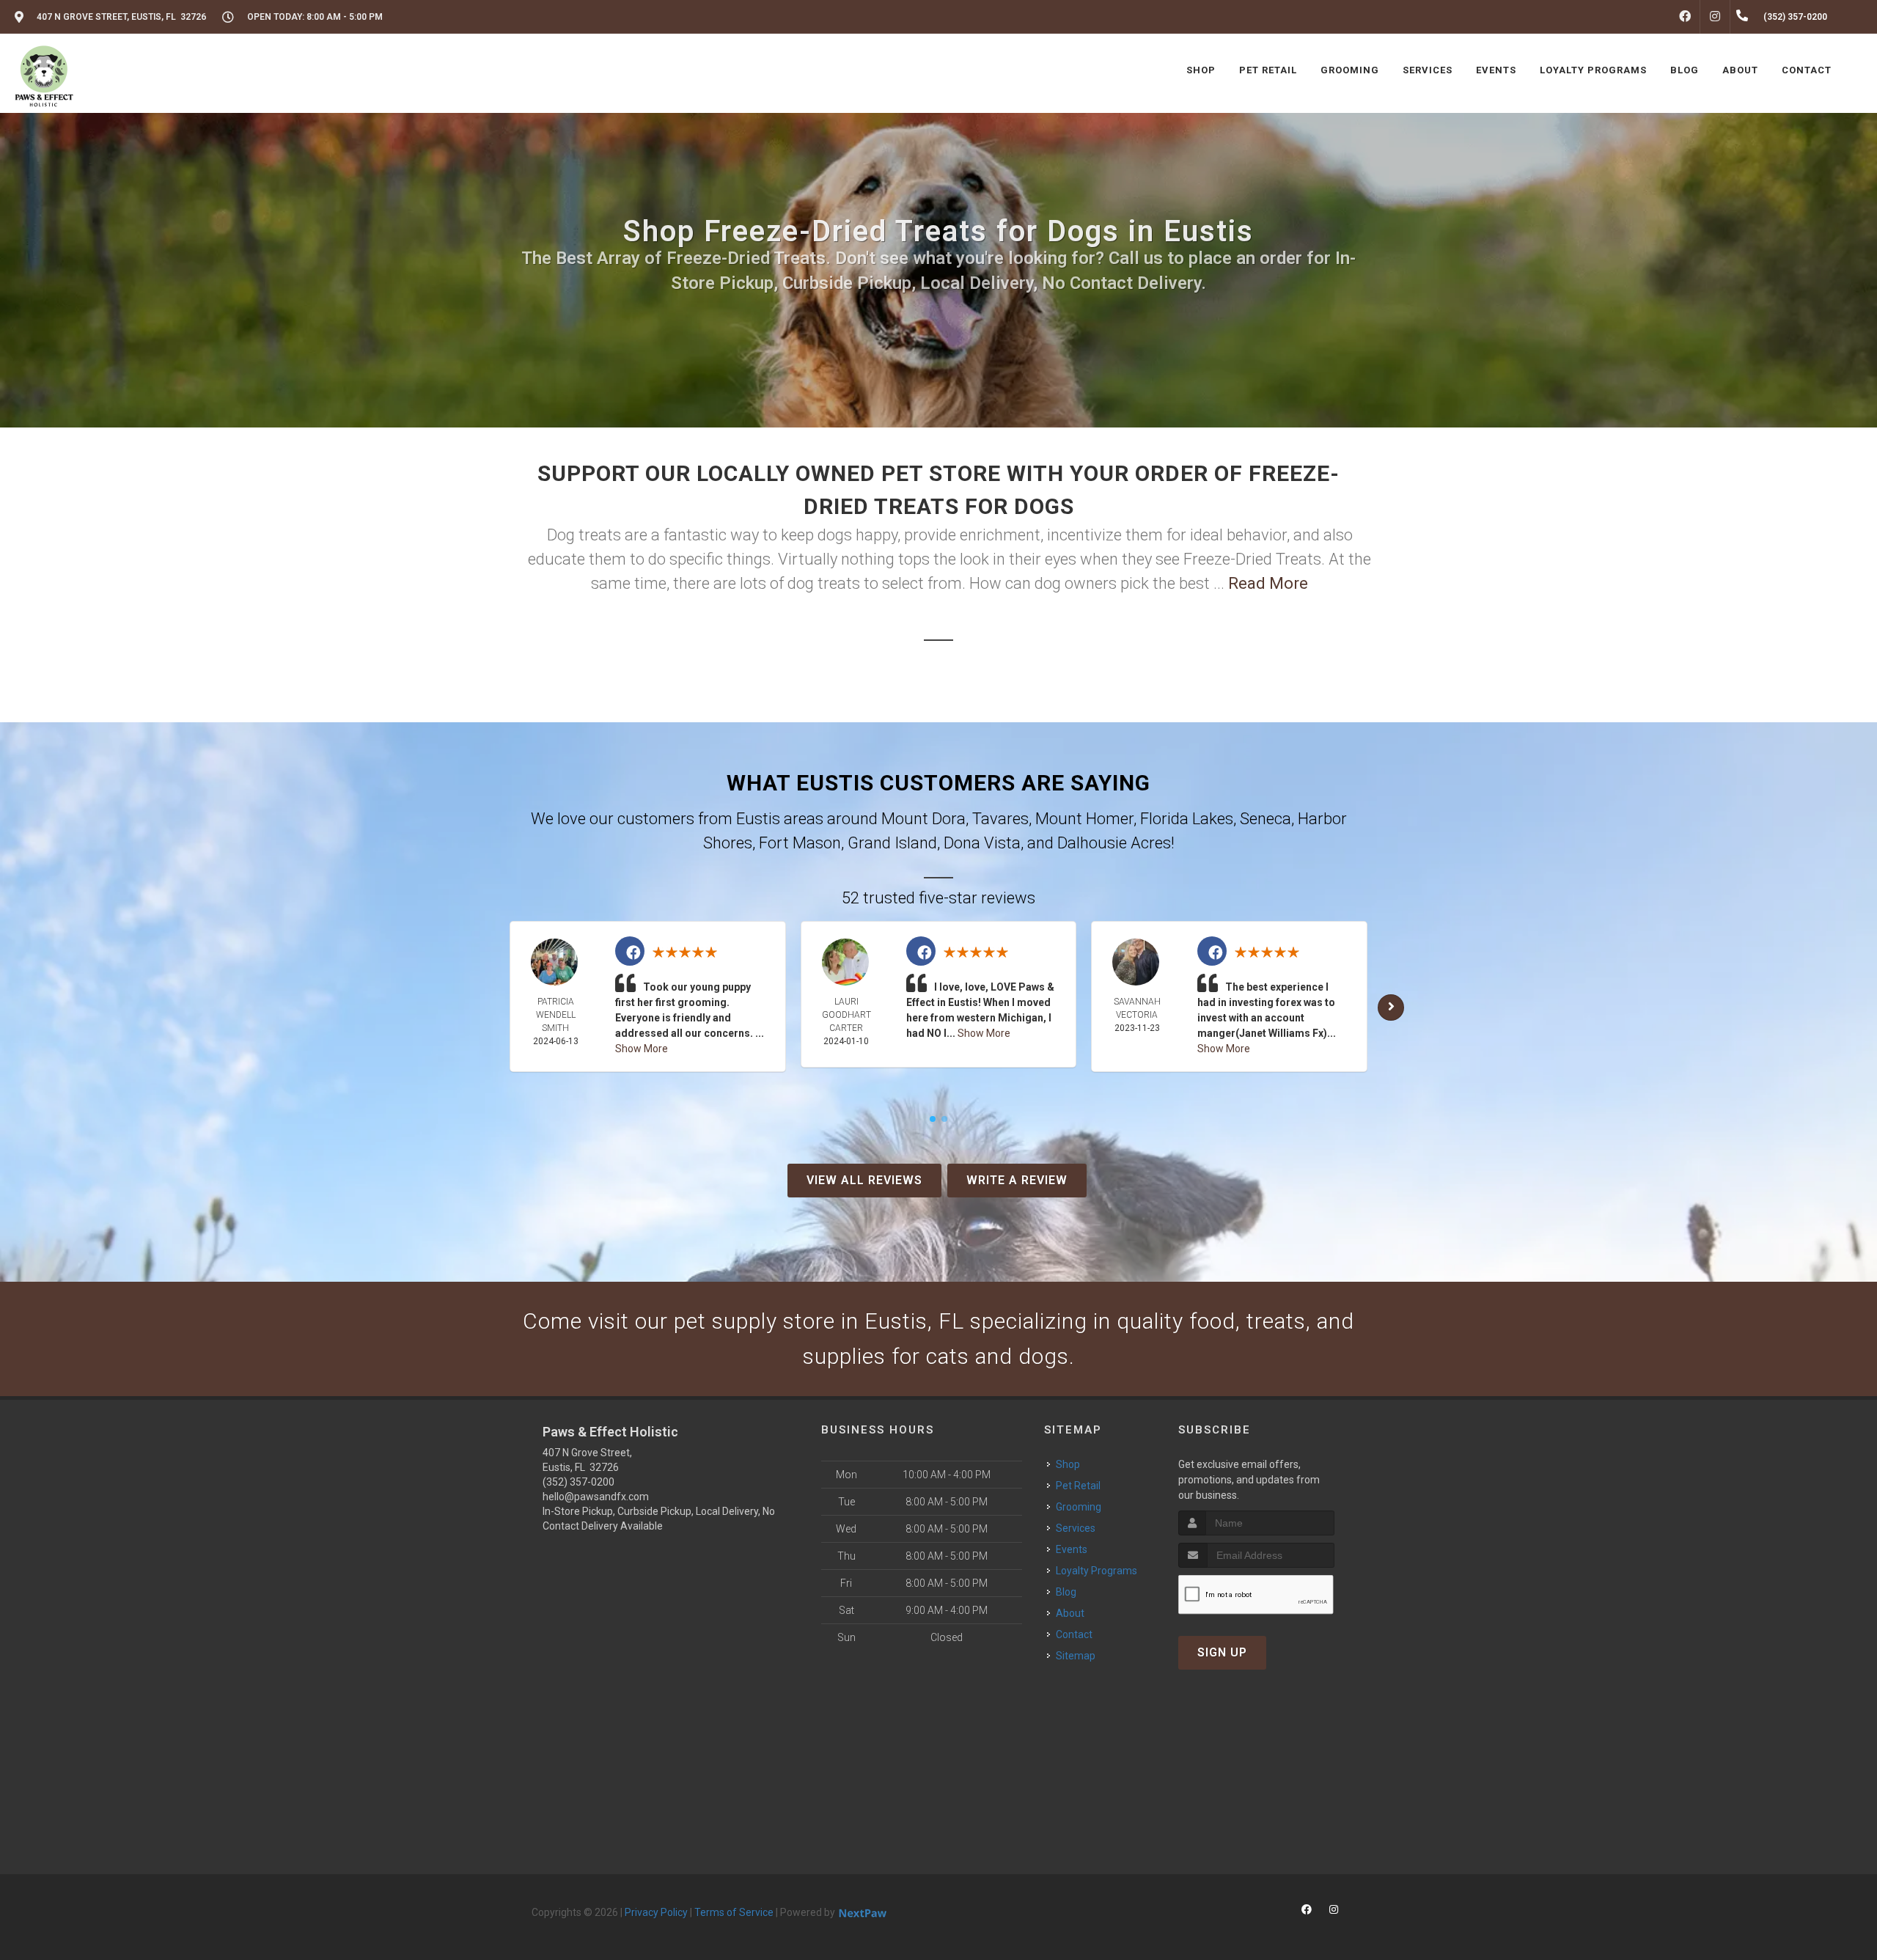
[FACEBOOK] (1685, 17)
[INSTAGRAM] (1715, 17)
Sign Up (1222, 1652)
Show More (642, 1049)
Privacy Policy (656, 1912)
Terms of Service (734, 1912)
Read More (1268, 583)
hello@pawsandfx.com (596, 1497)
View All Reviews (864, 1180)
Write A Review (1017, 1180)
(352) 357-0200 (578, 1482)
